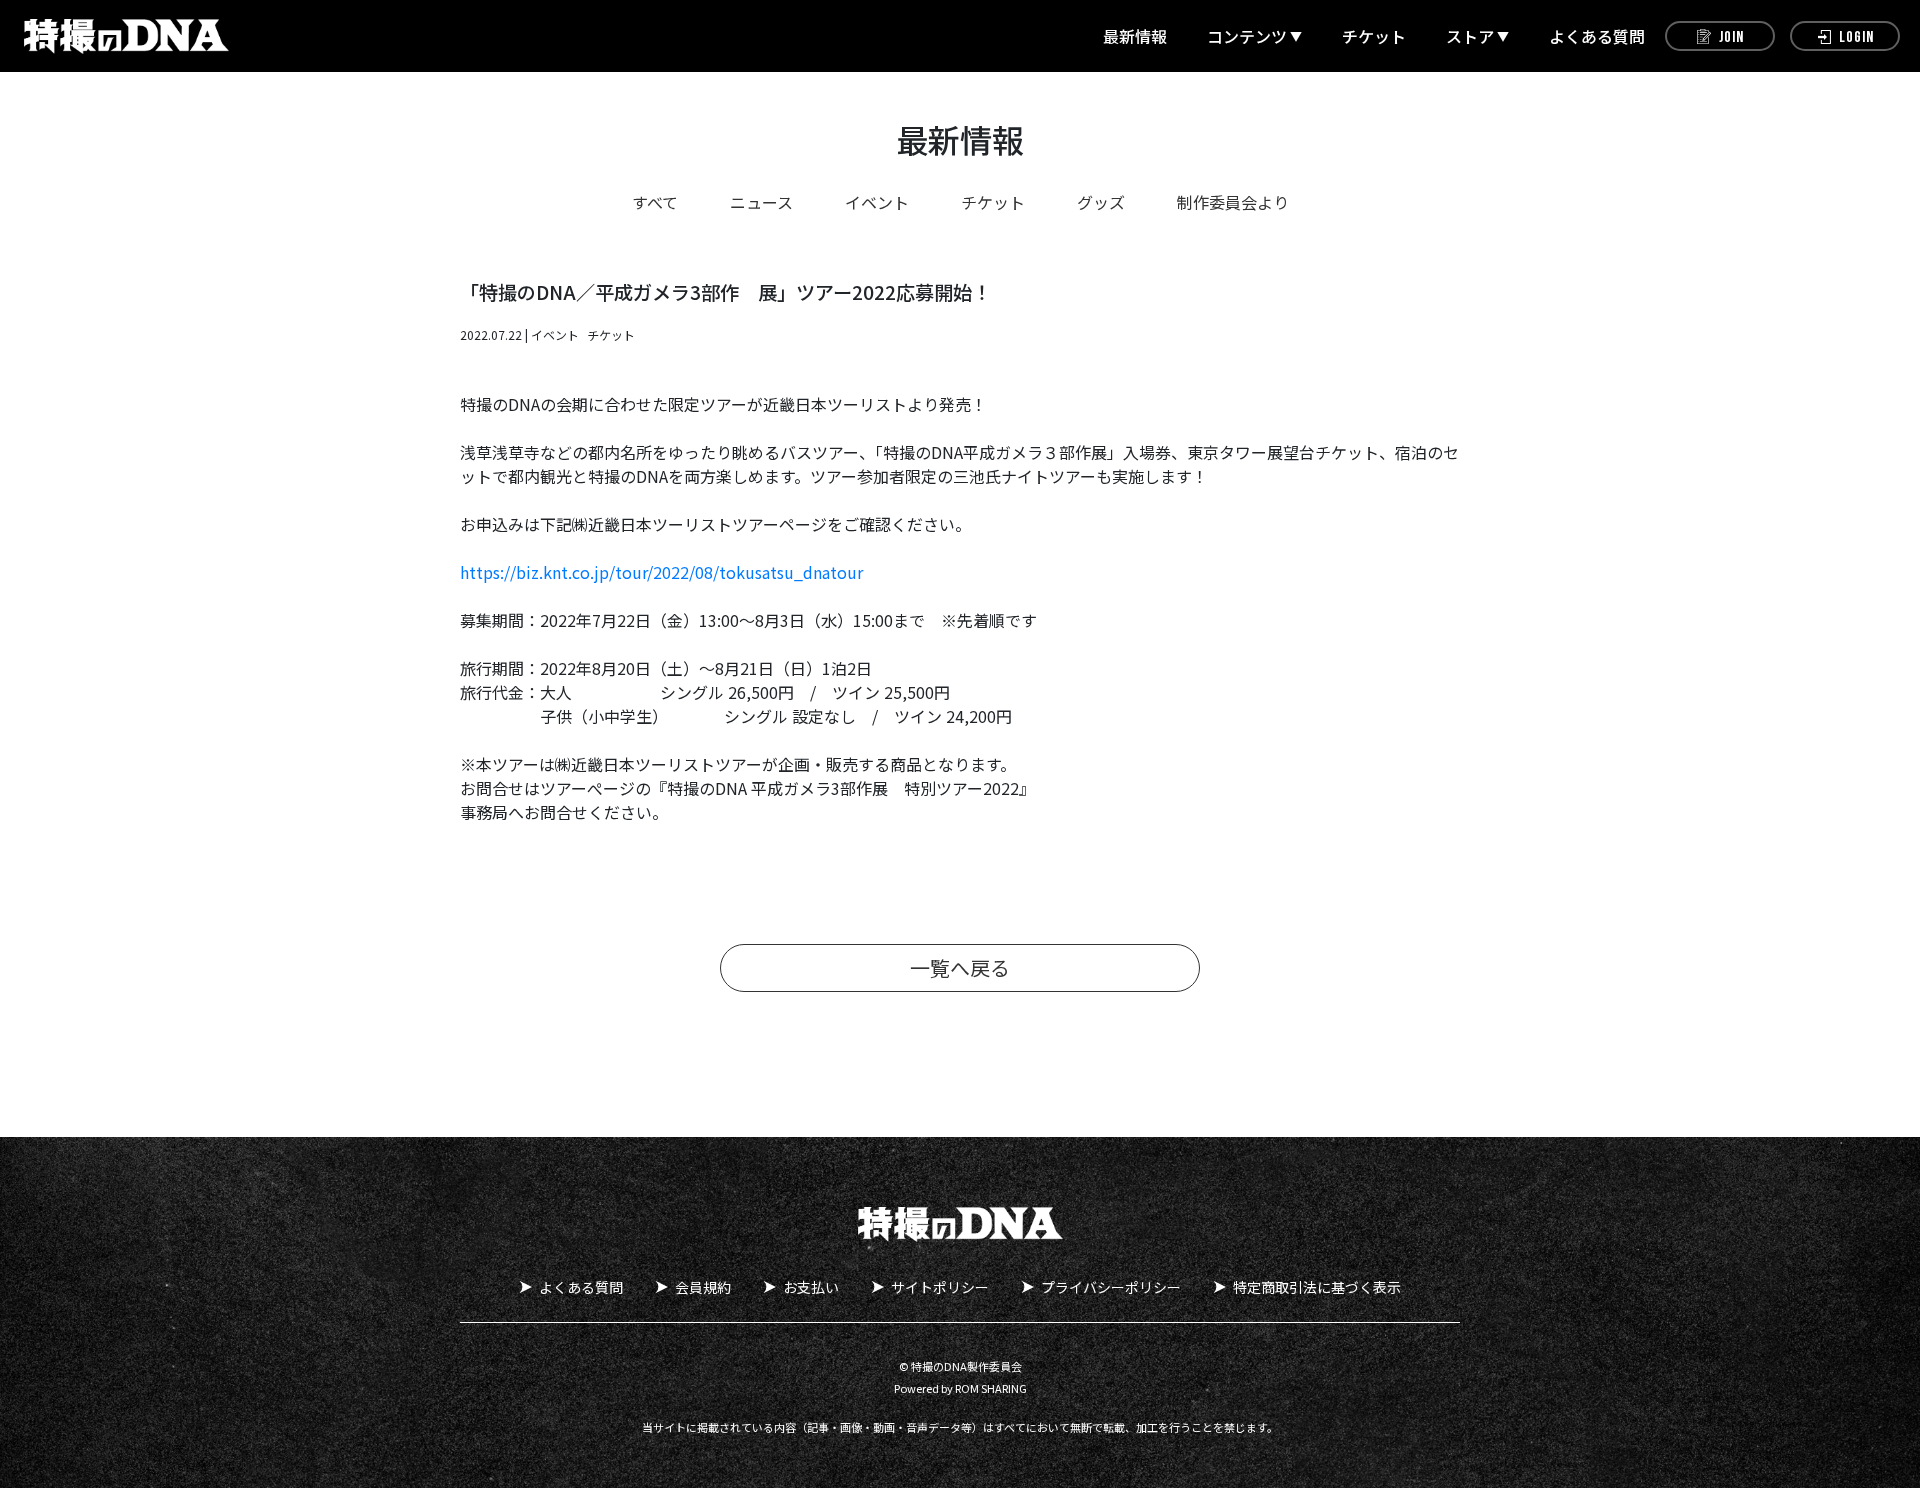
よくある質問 (1597, 36)
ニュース (761, 202)
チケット (1374, 36)
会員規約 (703, 1287)
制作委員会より (1233, 202)
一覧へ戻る (960, 967)
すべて (655, 202)
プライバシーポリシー (1111, 1287)
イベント (877, 202)
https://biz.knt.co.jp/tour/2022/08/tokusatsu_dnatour (661, 572)
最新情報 (1135, 36)
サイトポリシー (940, 1287)
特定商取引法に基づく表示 (1317, 1287)
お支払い (811, 1287)
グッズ (1101, 202)
